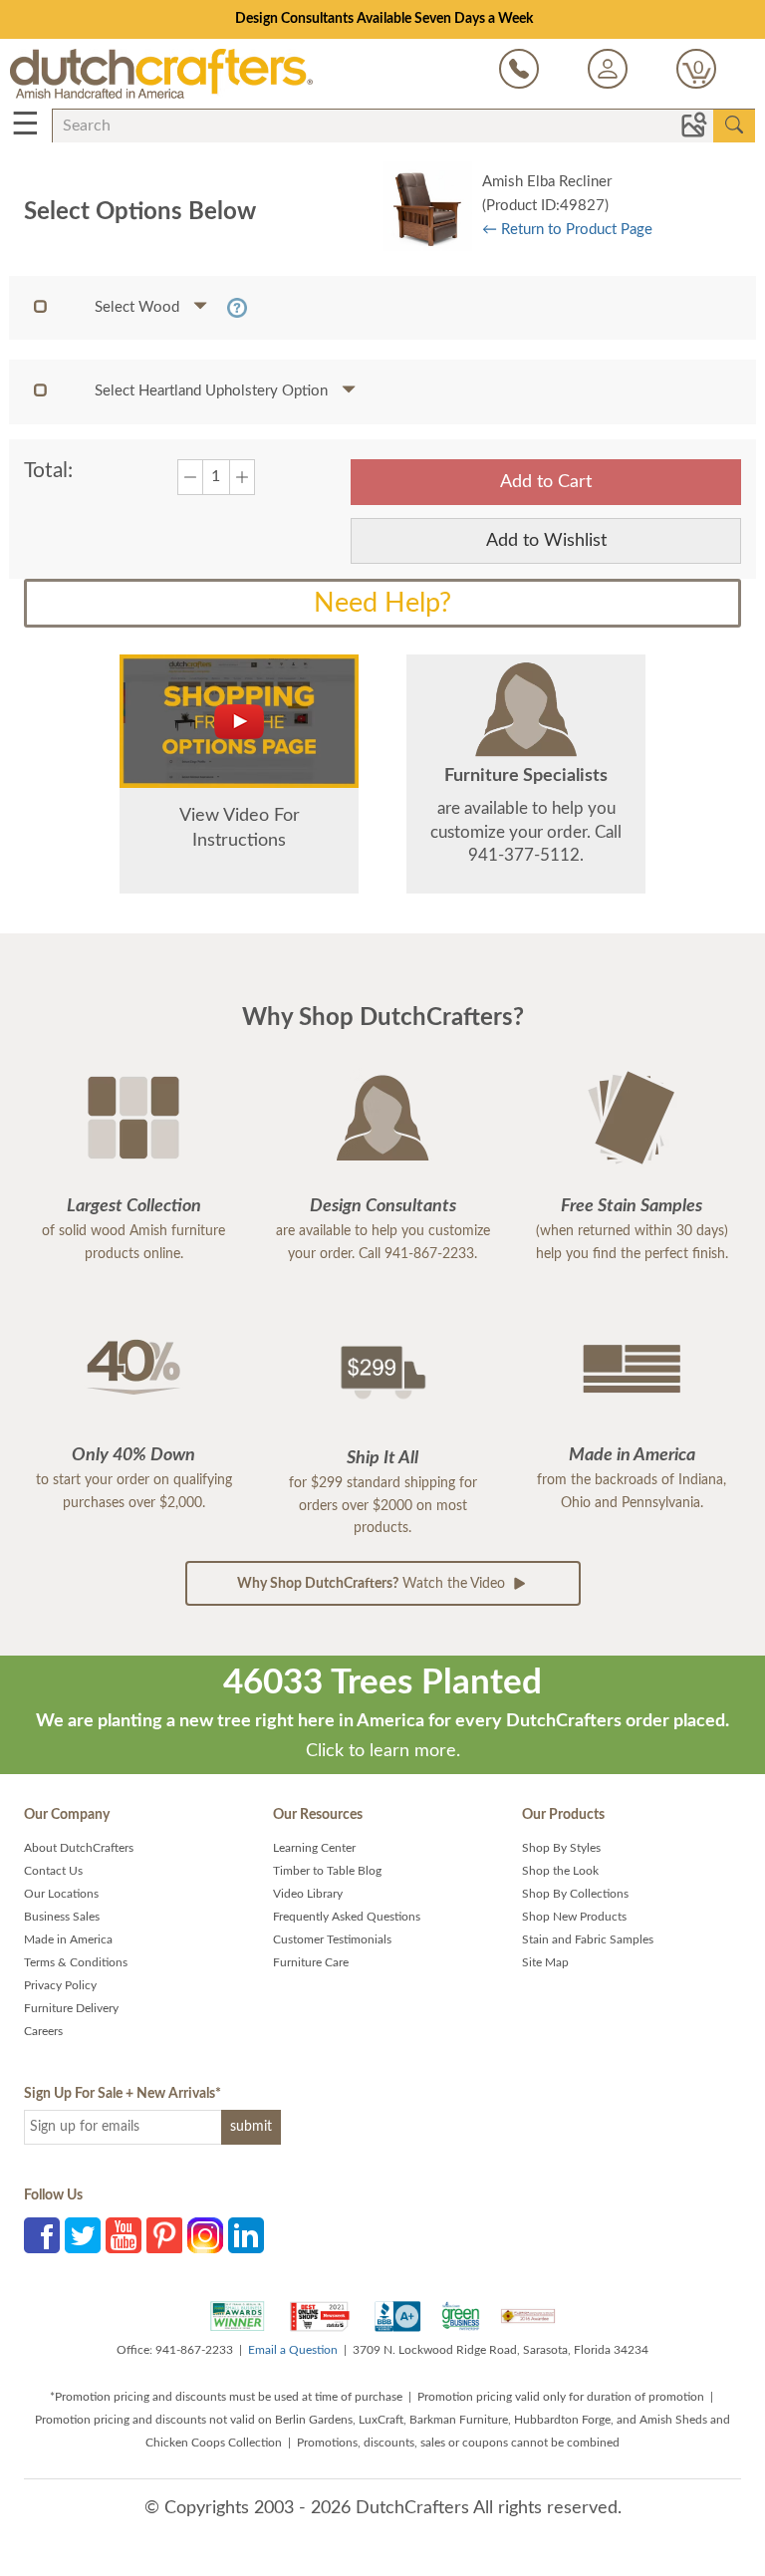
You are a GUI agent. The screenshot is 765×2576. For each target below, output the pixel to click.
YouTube (124, 2235)
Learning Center (314, 1848)
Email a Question (293, 2350)
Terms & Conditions (76, 1962)
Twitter (83, 2235)
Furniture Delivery (71, 2008)
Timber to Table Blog (327, 1871)
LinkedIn (246, 2235)
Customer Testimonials (332, 1939)
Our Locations (61, 1894)
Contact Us (53, 1871)
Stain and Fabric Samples (588, 1939)
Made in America (68, 1939)
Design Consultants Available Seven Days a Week (384, 19)
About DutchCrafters (79, 1848)
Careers (43, 2031)
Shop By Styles (561, 1848)
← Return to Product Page (567, 230)
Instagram (205, 2235)
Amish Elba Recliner (547, 182)
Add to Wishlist (546, 541)
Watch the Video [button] (373, 1584)
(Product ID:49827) (545, 206)
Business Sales (62, 1917)
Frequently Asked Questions (347, 1917)
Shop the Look (560, 1871)
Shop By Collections (575, 1894)
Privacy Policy (60, 1985)
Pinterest (164, 2235)
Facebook (42, 2235)
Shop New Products (574, 1917)
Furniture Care (311, 1962)
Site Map (545, 1962)
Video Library (308, 1894)
